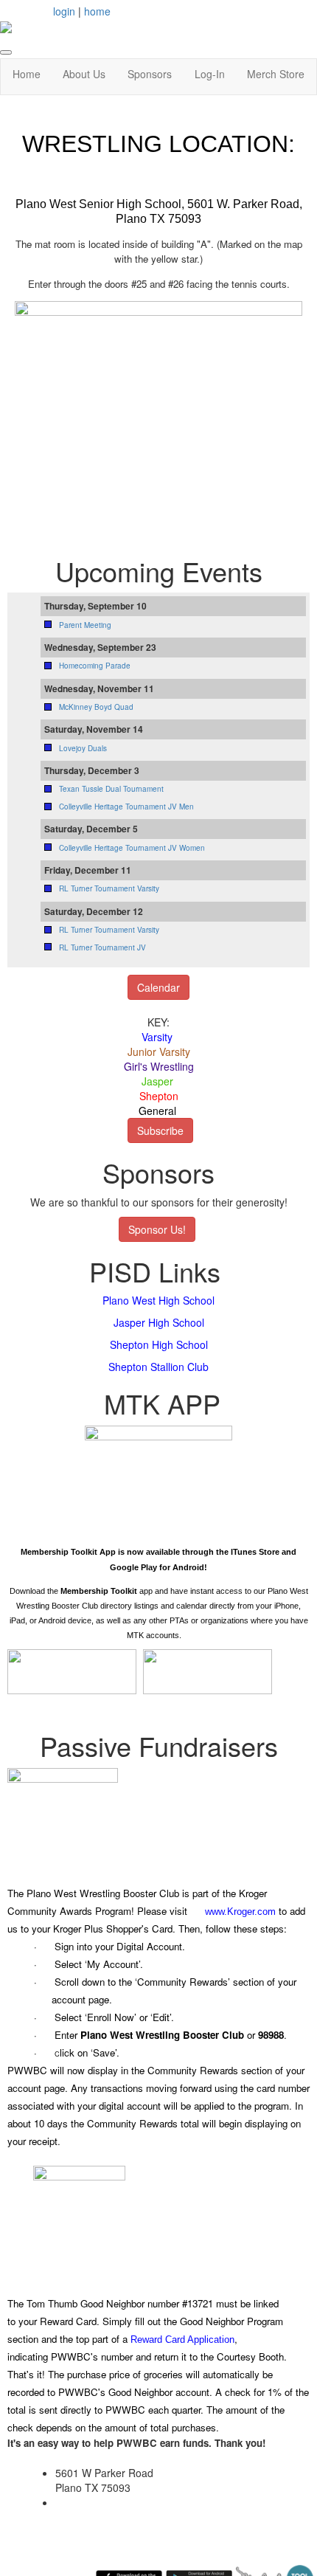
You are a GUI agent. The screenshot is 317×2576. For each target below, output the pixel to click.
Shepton (159, 1096)
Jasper (157, 1081)
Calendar (158, 987)
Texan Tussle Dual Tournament (111, 789)
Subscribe (160, 1130)
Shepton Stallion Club (158, 1367)
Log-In (210, 74)
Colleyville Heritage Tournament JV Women (132, 848)
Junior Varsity (159, 1052)
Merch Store (276, 74)
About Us (84, 74)
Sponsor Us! (157, 1229)
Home (27, 74)
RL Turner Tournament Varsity (109, 888)
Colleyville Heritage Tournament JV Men (126, 807)
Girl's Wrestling (159, 1066)
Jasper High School (159, 1322)
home (97, 11)
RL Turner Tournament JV (102, 947)
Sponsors (150, 74)
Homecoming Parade (95, 666)
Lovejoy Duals (83, 748)
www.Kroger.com (240, 1912)
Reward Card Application (182, 2340)
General (157, 1111)
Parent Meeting (85, 625)
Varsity (157, 1037)
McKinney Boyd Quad (96, 707)
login (64, 11)
